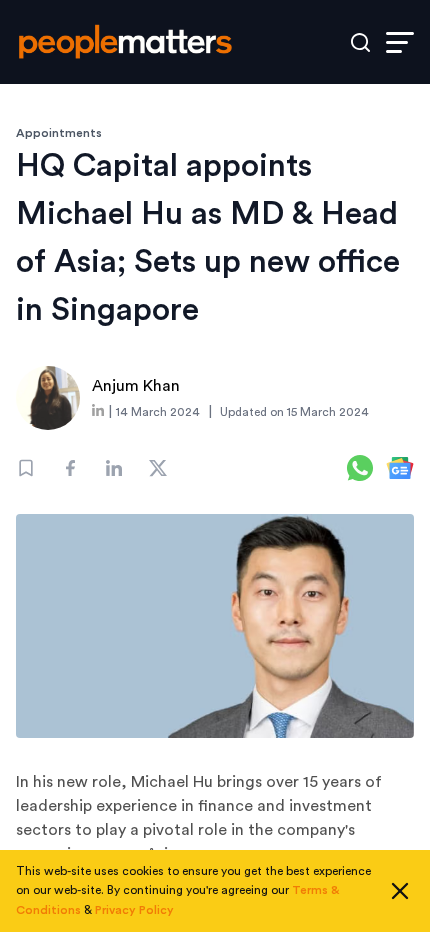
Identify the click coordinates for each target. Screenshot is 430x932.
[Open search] (360, 42)
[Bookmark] (26, 468)
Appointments (59, 133)
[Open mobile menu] (400, 42)
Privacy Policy (134, 910)
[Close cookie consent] (400, 891)
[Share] (70, 468)
